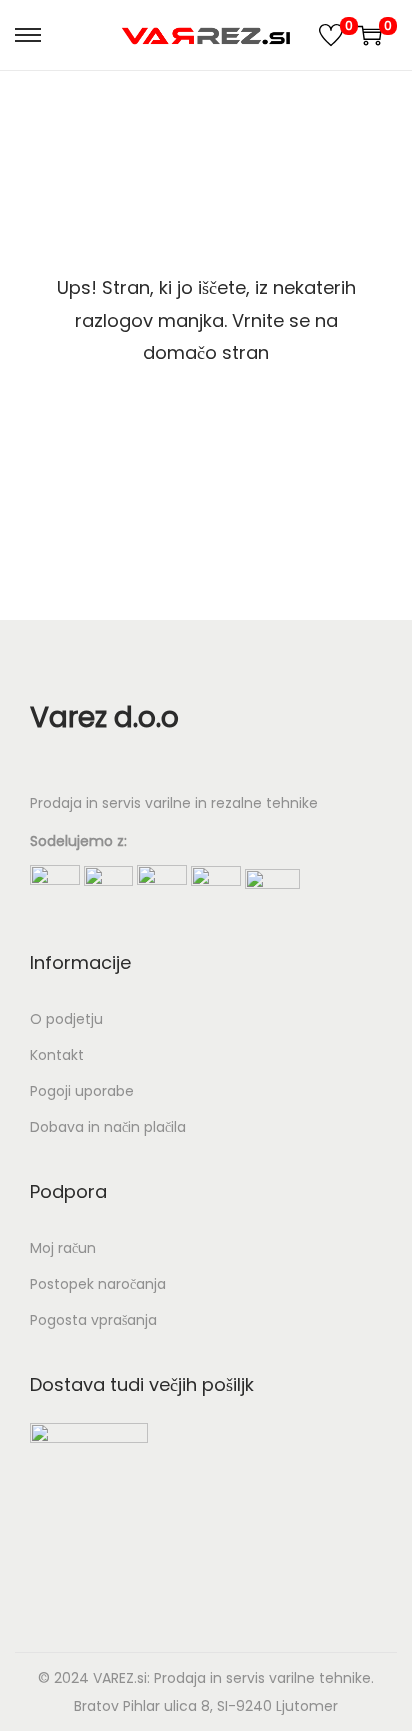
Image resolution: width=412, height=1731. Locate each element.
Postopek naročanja (98, 1284)
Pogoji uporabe (82, 1091)
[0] (331, 35)
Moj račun (63, 1248)
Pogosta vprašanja (93, 1320)
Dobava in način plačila (108, 1127)
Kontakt (57, 1055)
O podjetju (66, 1019)
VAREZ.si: (121, 1678)
